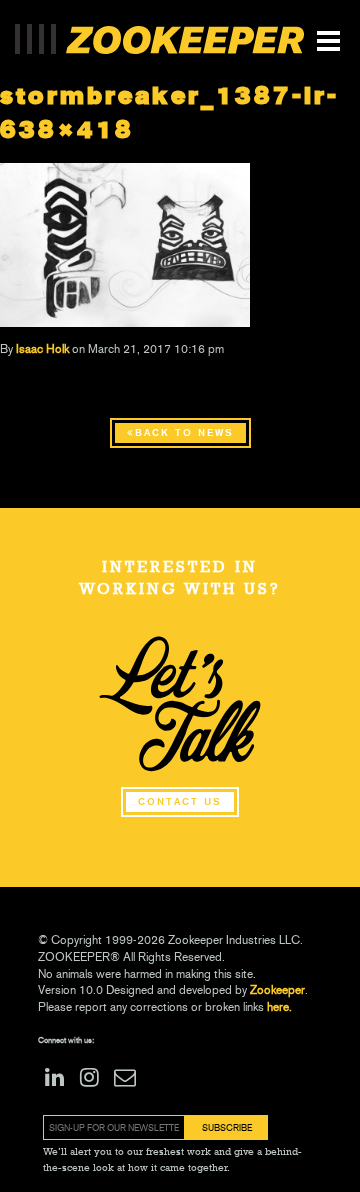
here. (278, 1007)
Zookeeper (277, 990)
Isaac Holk (42, 349)
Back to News (184, 432)
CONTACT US (180, 801)
